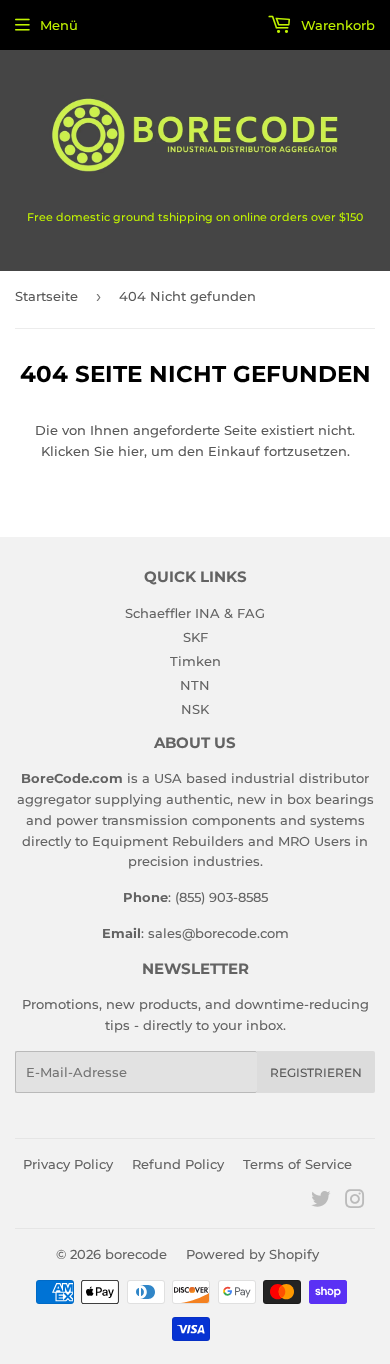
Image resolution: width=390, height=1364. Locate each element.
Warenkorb (336, 25)
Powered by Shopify (252, 1254)
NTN (195, 685)
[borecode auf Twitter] (321, 1202)
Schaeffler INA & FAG (195, 613)
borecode (136, 1254)
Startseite (46, 296)
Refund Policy (178, 1164)
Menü (59, 25)
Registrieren (316, 1072)
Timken (195, 661)
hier (131, 451)
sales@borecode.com (218, 933)
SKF (195, 637)
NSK (195, 709)
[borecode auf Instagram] (355, 1202)
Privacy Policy (68, 1164)
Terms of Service (297, 1164)
